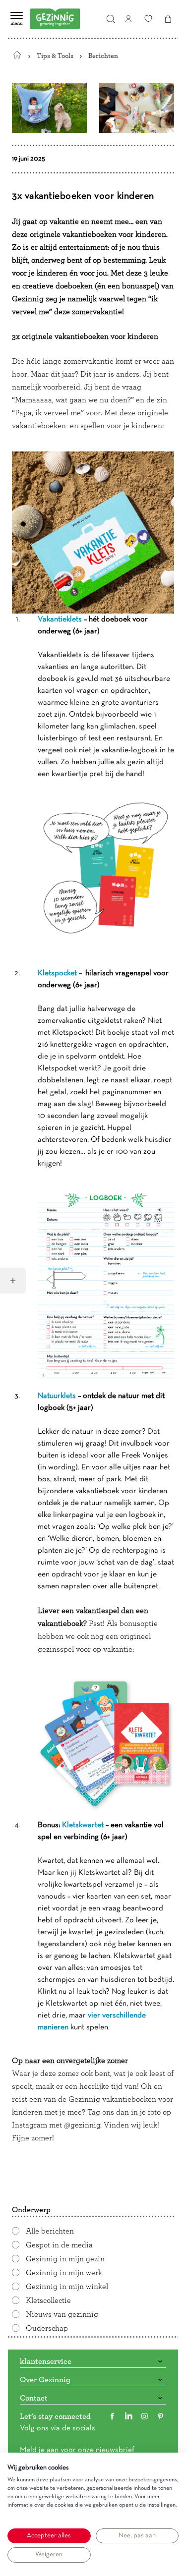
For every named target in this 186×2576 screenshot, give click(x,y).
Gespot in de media (59, 2245)
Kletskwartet (83, 1825)
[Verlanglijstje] (148, 19)
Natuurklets (57, 1396)
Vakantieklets (60, 619)
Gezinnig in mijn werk (64, 2273)
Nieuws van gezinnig (62, 2314)
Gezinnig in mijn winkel (67, 2287)
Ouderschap (47, 2328)
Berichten (103, 56)
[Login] (128, 19)
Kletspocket (57, 973)
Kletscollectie (48, 2300)
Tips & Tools (55, 56)
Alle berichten (50, 2231)
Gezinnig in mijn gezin (65, 2259)
